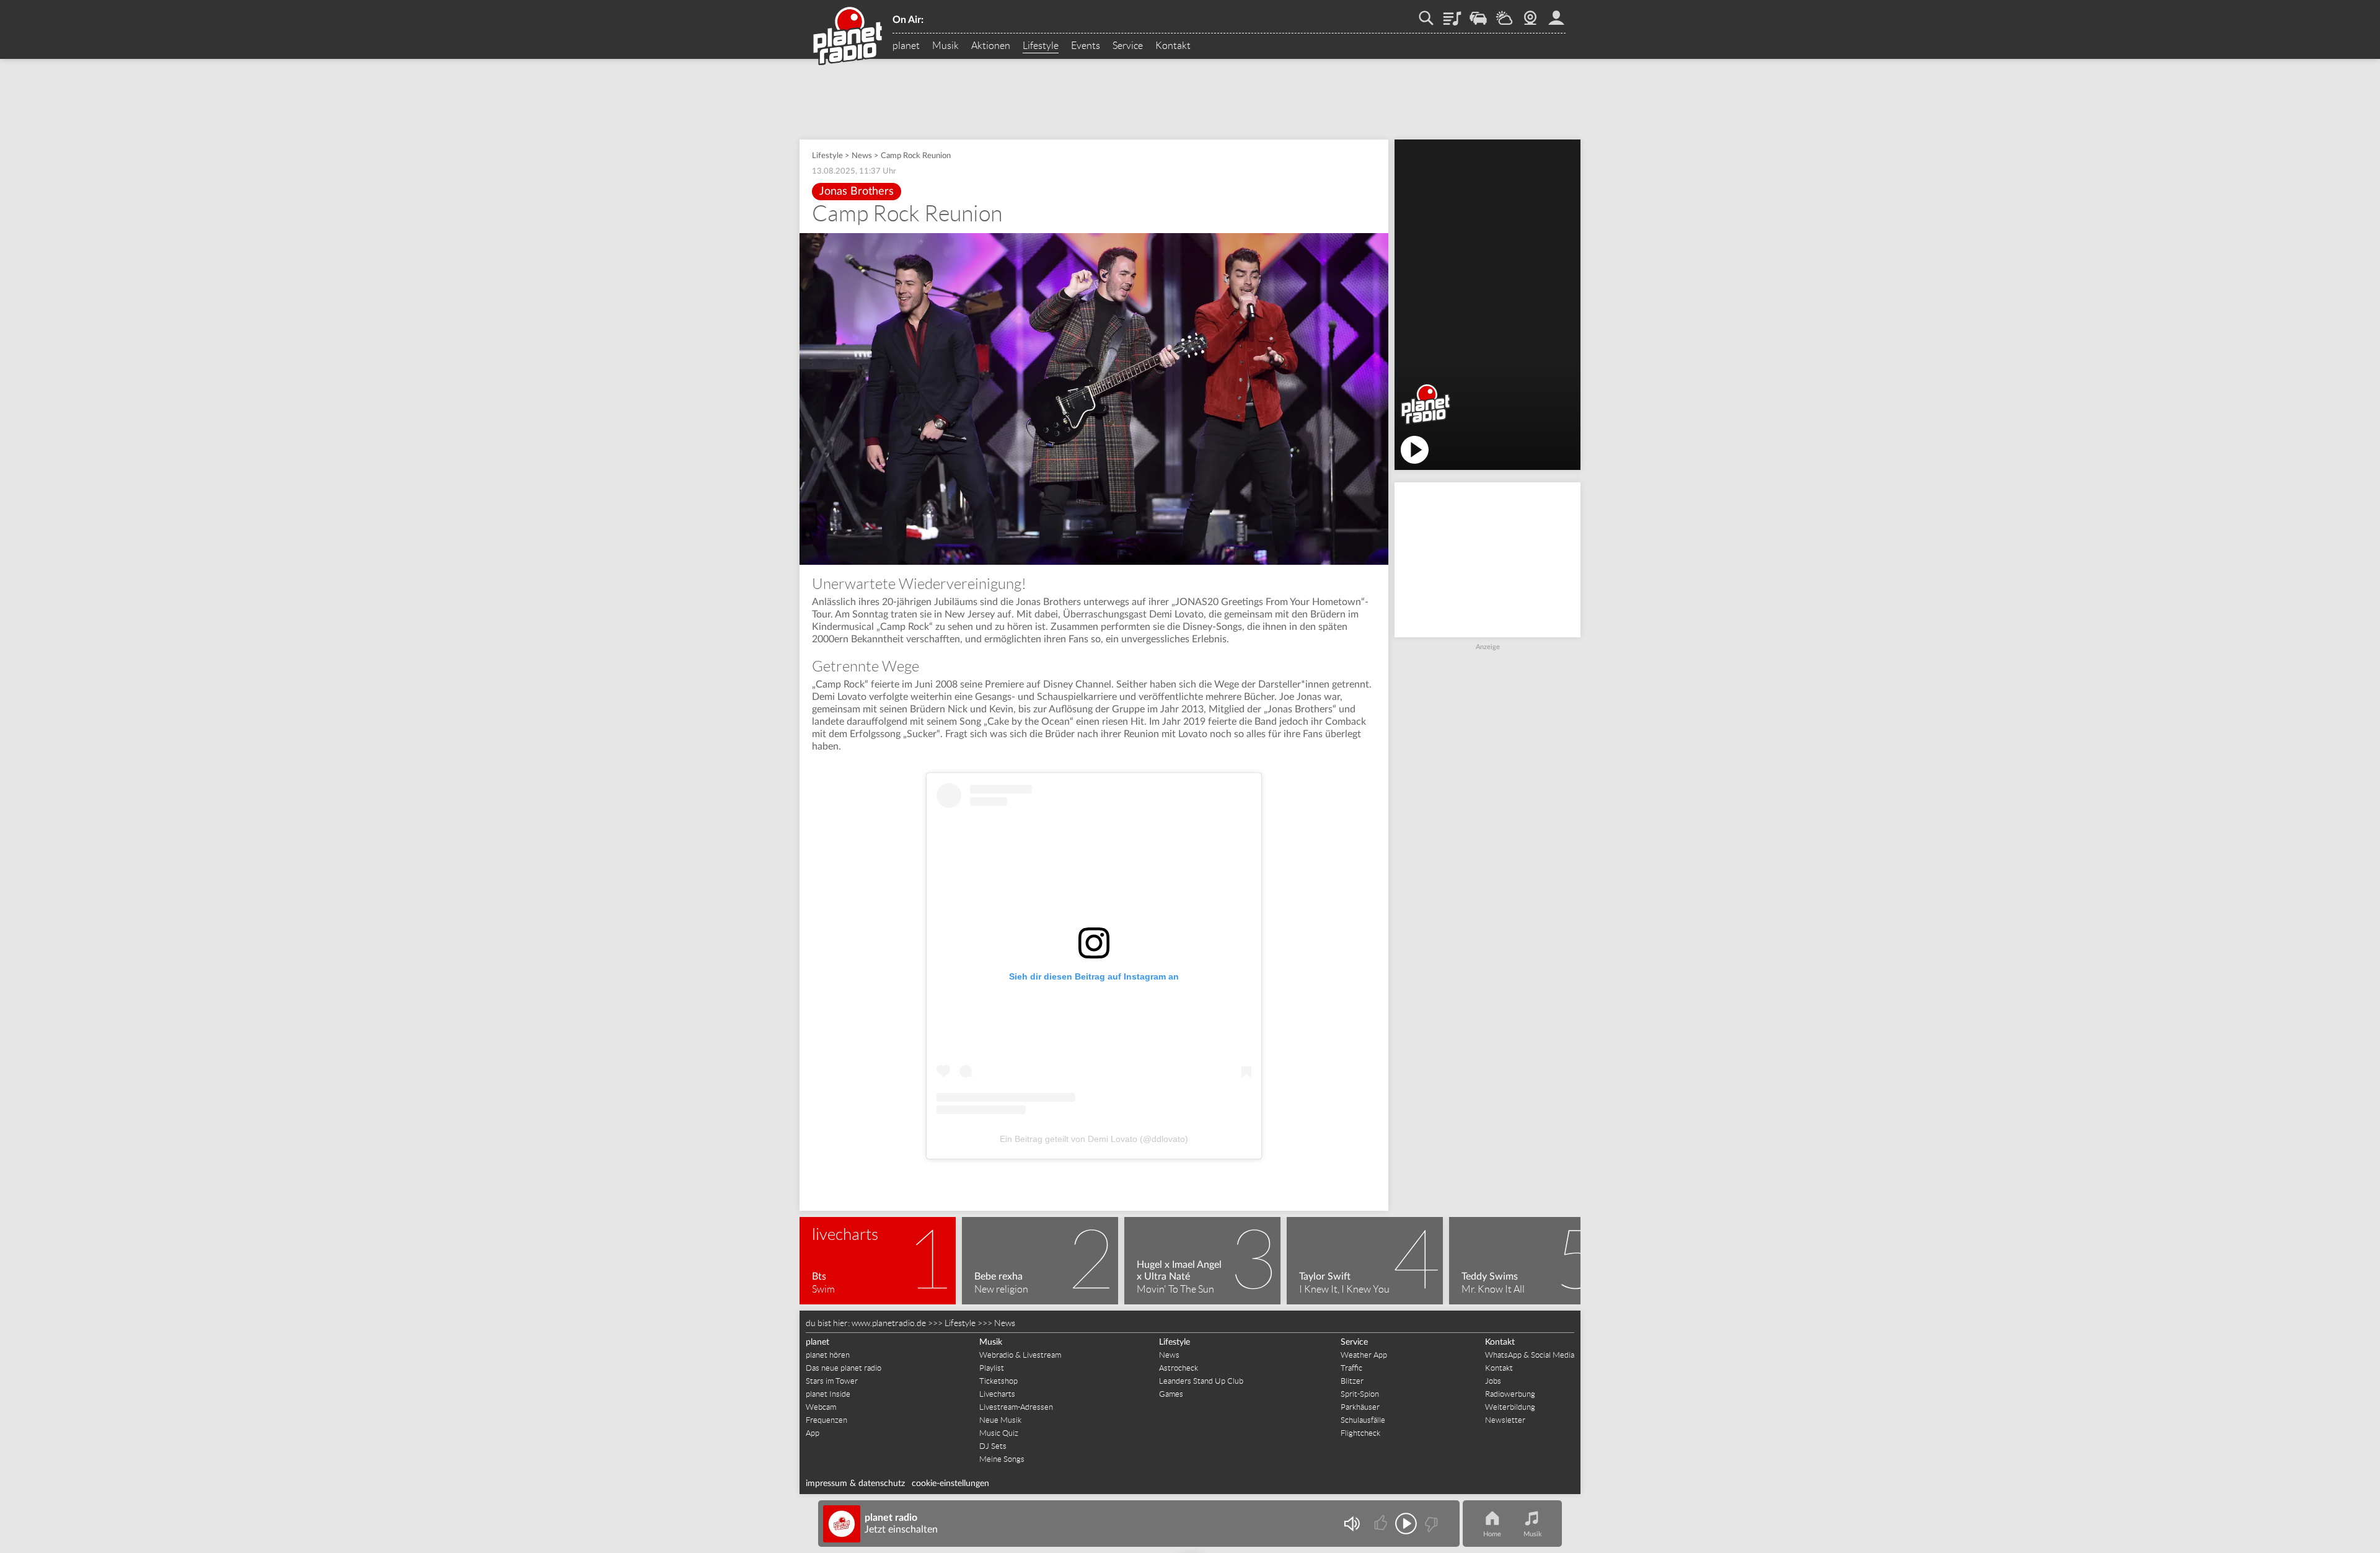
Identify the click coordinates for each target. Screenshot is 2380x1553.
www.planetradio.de (889, 1323)
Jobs (1493, 1381)
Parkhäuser (1360, 1407)
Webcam (1530, 14)
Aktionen (991, 46)
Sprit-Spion (1360, 1394)
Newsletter (1505, 1420)
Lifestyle (1041, 46)
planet (906, 46)
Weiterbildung (1510, 1407)
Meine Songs (1002, 1459)
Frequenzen (826, 1420)
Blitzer (1352, 1381)
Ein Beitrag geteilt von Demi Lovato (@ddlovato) (1094, 1139)
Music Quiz (999, 1433)
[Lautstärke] (1351, 1524)
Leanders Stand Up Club (1201, 1381)
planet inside (1556, 14)
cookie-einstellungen (950, 1484)
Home (1492, 1534)
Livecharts (997, 1394)
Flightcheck (1360, 1433)
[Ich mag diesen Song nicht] (1430, 1524)
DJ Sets (993, 1446)
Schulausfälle (1363, 1420)
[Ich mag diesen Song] (1382, 1524)
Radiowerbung (1510, 1394)
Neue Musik (1000, 1420)
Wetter (1504, 14)
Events (1086, 46)
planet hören (828, 1355)
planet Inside (828, 1394)
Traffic (1478, 14)
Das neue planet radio (844, 1368)
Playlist (1452, 14)
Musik (945, 46)
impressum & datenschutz (855, 1484)
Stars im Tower (832, 1381)
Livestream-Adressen (1016, 1407)
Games (1171, 1394)
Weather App (1364, 1355)
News (862, 156)
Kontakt (1173, 46)
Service (1128, 46)
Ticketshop (998, 1381)
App (813, 1433)
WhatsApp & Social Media (1530, 1355)
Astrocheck (1179, 1368)
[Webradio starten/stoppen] (1406, 1524)
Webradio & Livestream (1020, 1355)
